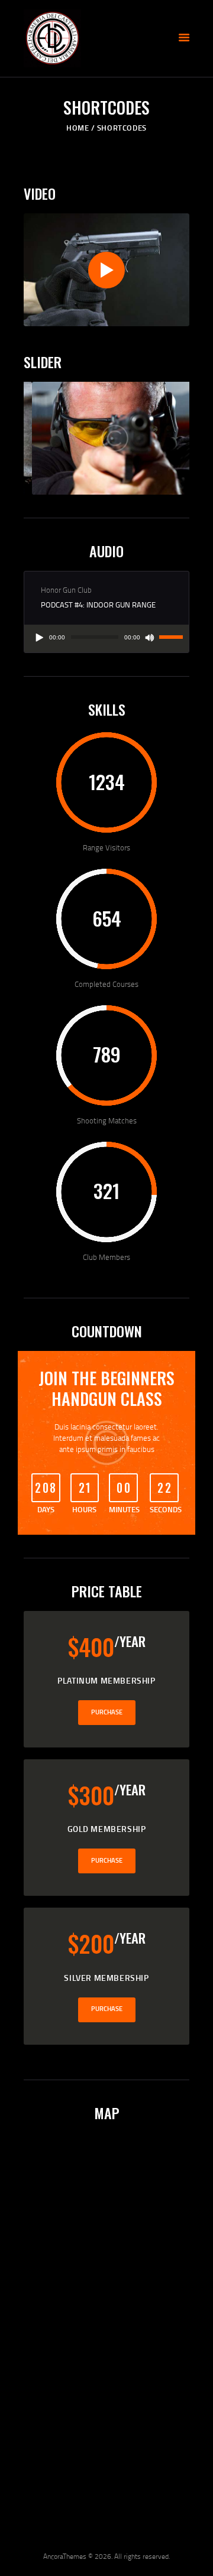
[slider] (171, 636)
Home (78, 128)
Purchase (107, 1712)
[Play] (40, 638)
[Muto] (150, 638)
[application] (106, 639)
